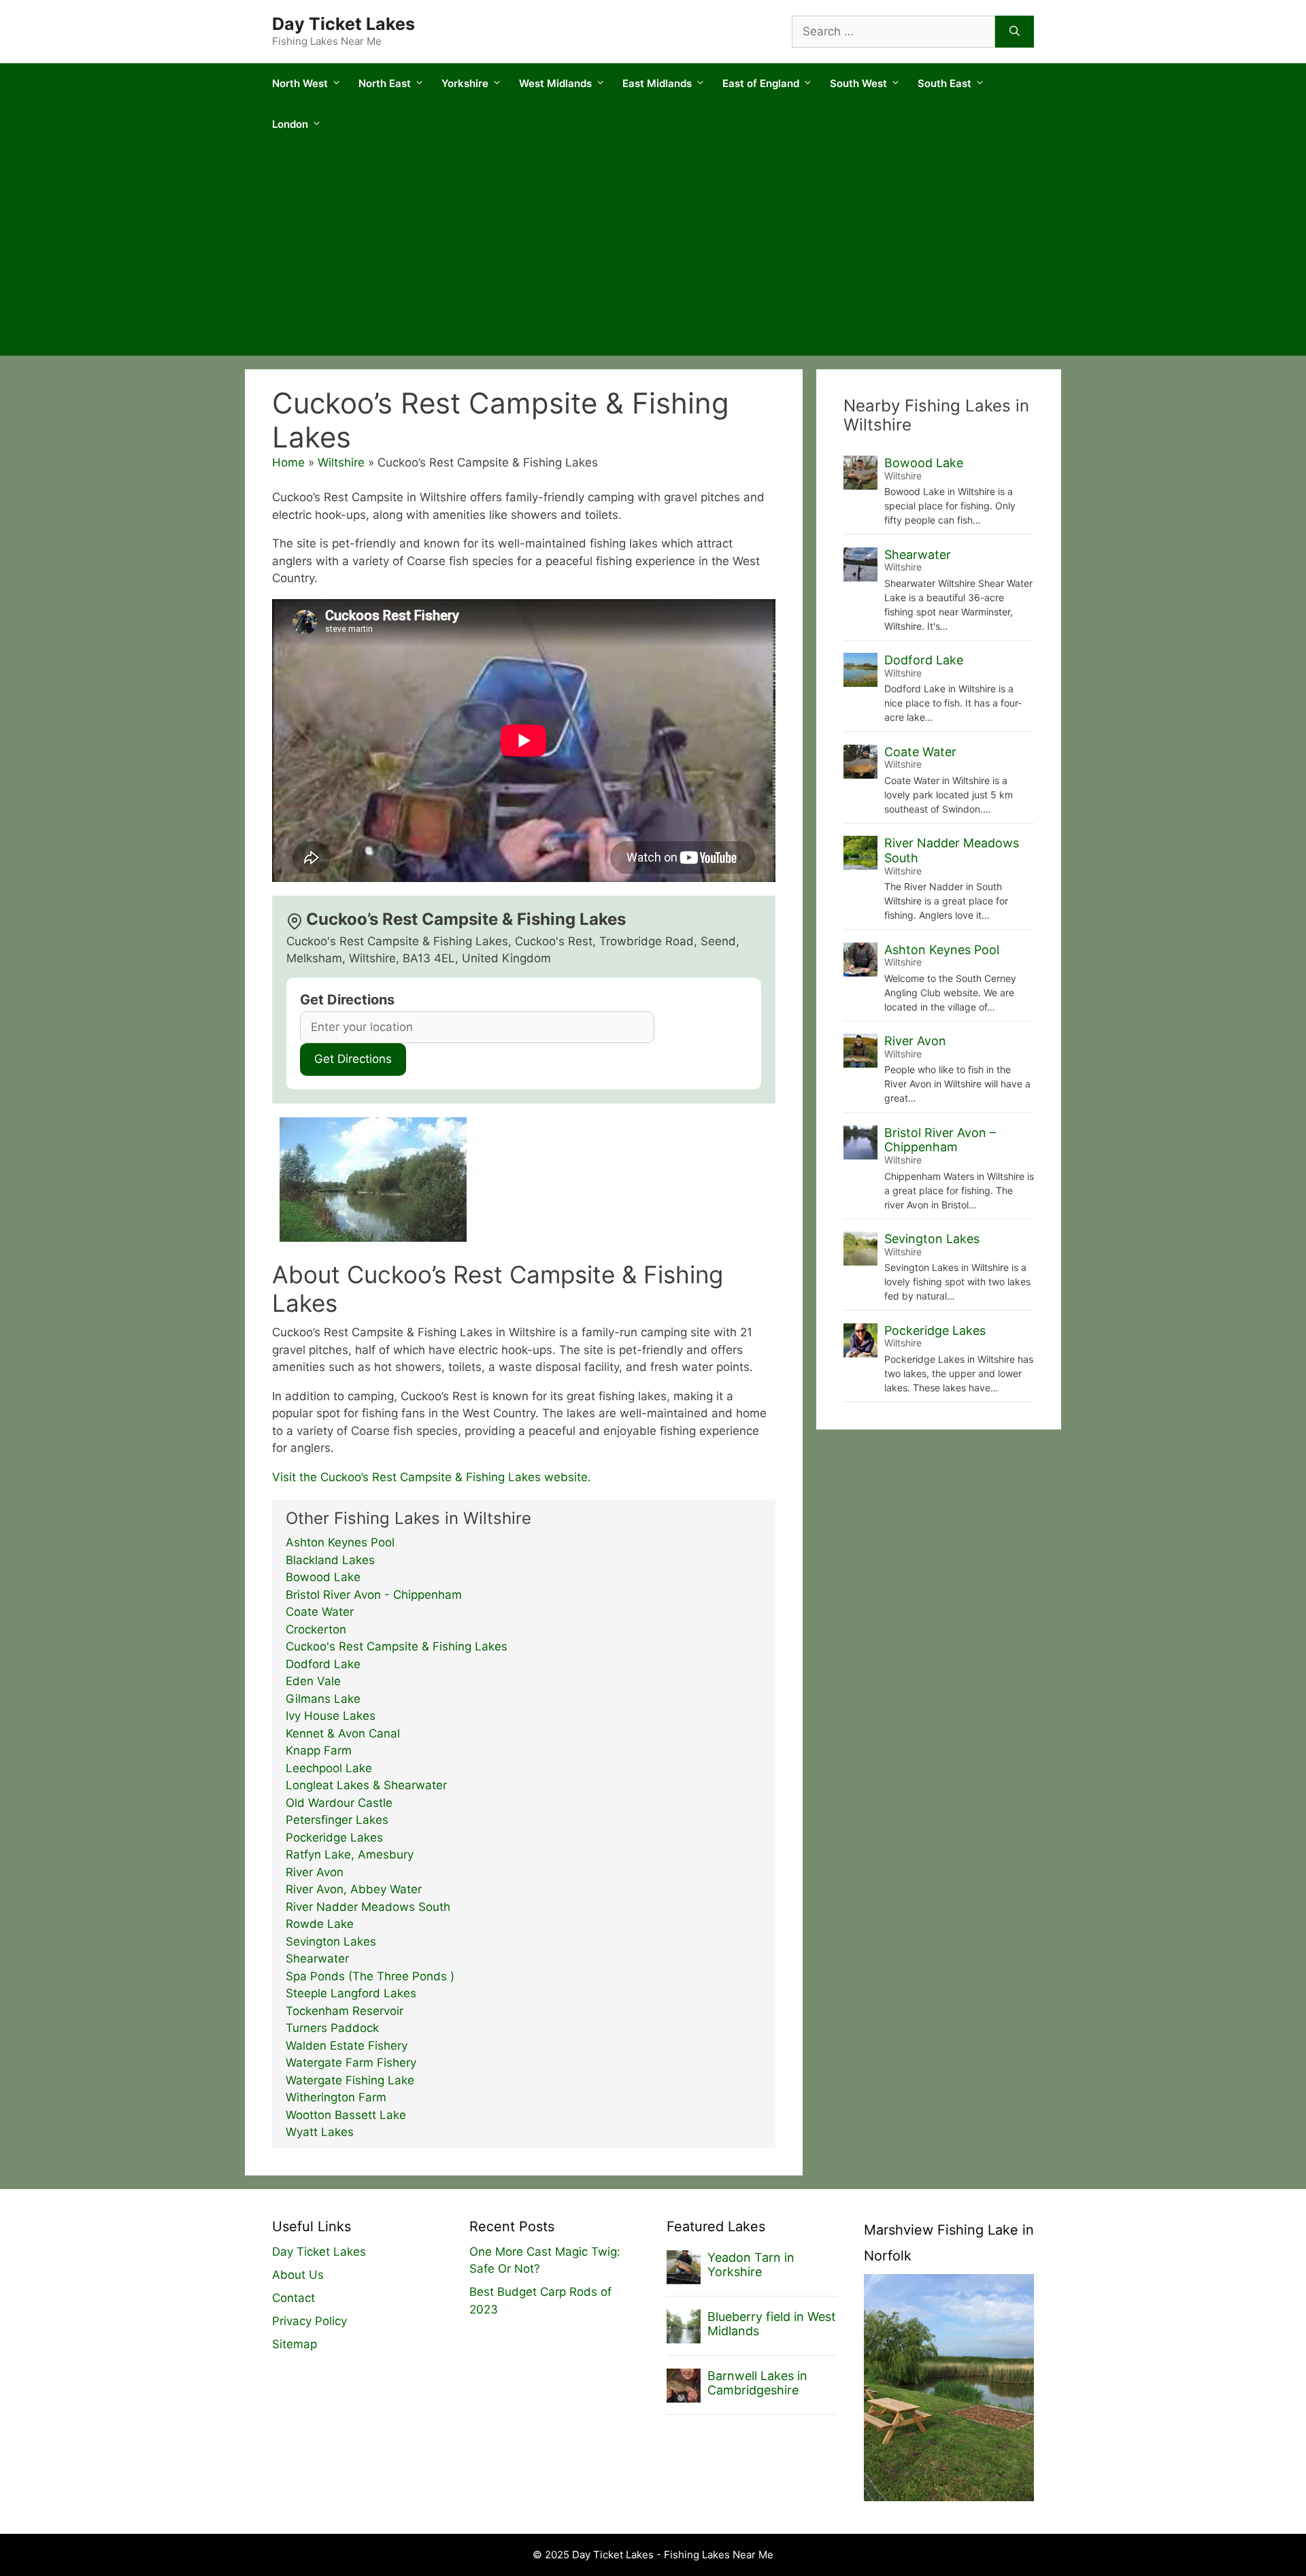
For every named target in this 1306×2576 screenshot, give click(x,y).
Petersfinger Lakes (337, 1820)
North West (300, 83)
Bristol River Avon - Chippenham (374, 1595)
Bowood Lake (323, 1577)
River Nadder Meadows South (368, 1907)
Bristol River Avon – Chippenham (940, 1140)
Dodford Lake (323, 1664)
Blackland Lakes (330, 1560)
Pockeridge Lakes (334, 1837)
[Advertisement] (653, 254)
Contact (294, 2298)
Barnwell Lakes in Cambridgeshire (757, 2383)
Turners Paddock (332, 2028)
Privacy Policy (309, 2321)
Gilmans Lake (323, 1699)
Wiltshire (341, 462)
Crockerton (316, 1629)
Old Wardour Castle (339, 1803)
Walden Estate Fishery (347, 2046)
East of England (761, 83)
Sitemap (295, 2344)
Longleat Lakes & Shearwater (366, 1785)
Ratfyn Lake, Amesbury (350, 1854)
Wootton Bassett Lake (346, 2115)
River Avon (315, 1872)
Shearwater (317, 1959)
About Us (298, 2275)
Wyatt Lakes (320, 2132)
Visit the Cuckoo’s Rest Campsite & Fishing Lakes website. (432, 1477)
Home (288, 462)
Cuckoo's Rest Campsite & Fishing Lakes (397, 1646)
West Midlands (555, 83)
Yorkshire (465, 83)
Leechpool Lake (329, 1768)
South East (944, 83)
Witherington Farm (336, 2097)
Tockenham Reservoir (345, 2011)
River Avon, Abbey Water (354, 1889)
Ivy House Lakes (331, 1716)
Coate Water (320, 1612)
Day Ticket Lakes (344, 24)
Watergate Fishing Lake (350, 2080)
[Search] (1015, 32)
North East (385, 83)
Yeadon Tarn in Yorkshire (751, 2265)
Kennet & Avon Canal (343, 1733)
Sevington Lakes (331, 1942)
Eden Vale (313, 1681)
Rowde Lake (320, 1924)
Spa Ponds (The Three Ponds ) (370, 1976)
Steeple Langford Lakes (351, 1993)
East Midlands (657, 83)
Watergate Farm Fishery (351, 2063)
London (290, 124)
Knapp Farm (319, 1750)
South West (858, 83)
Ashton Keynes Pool (340, 1542)
